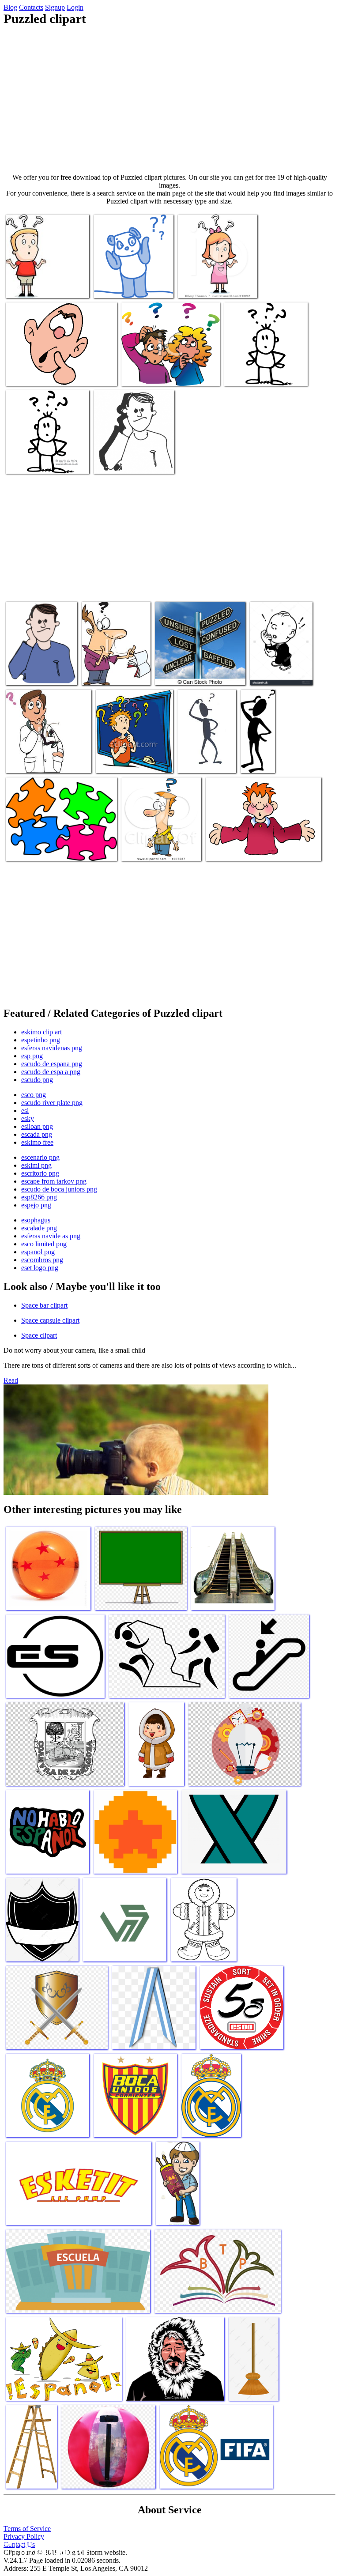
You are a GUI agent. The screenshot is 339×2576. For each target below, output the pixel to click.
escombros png (42, 1260)
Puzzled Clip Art (29, 849)
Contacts (31, 7)
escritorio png (40, 1173)
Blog (10, 7)
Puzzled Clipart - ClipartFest (159, 374)
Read (11, 1380)
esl (25, 1111)
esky (28, 1118)
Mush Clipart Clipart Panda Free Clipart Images (205, 754)
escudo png (37, 1080)
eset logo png (40, 1268)
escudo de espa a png (51, 1072)
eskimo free (37, 1142)
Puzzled (18, 673)
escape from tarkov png (54, 1181)
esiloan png (37, 1126)
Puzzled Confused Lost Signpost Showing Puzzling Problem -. (198, 669)
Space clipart (39, 1335)
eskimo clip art (41, 1032)
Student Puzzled (228, 849)
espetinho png (41, 1040)
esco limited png (44, 1244)
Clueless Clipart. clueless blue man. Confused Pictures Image (52, 370)
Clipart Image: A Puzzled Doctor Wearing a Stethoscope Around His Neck (46, 754)
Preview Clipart (143, 849)
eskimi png (36, 1165)
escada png (37, 1134)
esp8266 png (39, 1197)
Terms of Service (27, 2529)
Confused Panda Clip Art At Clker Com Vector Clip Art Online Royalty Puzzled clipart (131, 275)
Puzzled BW (111, 462)
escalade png (39, 1228)
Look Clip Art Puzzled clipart (264, 374)
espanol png (38, 1252)
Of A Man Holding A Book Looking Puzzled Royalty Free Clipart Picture (113, 662)
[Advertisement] (169, 100)
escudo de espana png (52, 1064)
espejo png (36, 1205)
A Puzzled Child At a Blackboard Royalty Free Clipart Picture (129, 754)
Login (75, 7)
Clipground (44, 2549)
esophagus (36, 1220)
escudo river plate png (52, 1103)
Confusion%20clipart (207, 286)
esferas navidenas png (52, 1048)
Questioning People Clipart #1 (258, 754)
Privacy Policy (24, 2536)
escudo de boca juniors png (59, 1189)
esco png (34, 1095)
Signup (55, 7)
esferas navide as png (51, 1236)
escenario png (40, 1157)
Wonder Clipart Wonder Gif (43, 462)
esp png (32, 1056)
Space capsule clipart (50, 1320)
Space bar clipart (44, 1305)
